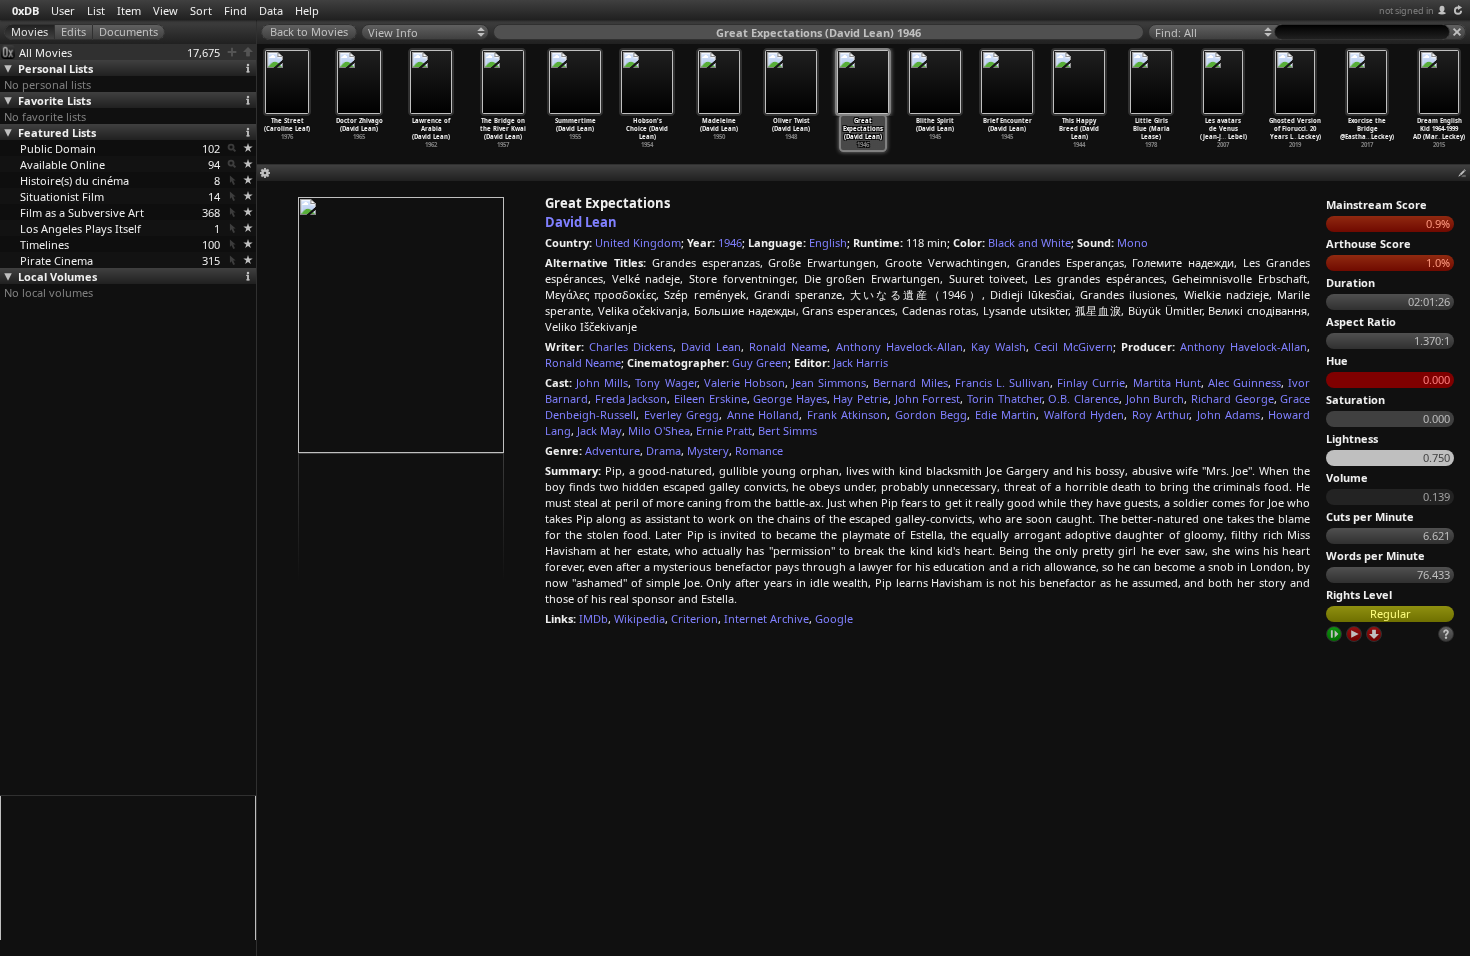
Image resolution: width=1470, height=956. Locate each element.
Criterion (694, 618)
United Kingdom (638, 242)
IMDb (593, 618)
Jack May (599, 430)
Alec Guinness (1244, 382)
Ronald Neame (788, 346)
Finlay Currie (1091, 382)
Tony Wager (665, 382)
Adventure (612, 450)
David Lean (581, 222)
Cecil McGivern (1073, 346)
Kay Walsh (998, 346)
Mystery (708, 450)
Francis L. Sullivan (1002, 382)
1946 (730, 242)
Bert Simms (787, 430)
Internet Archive (766, 618)
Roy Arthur (1161, 414)
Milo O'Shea (659, 430)
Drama (663, 450)
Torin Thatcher (1004, 398)
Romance (759, 450)
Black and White (1029, 242)
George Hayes (790, 398)
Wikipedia (639, 618)
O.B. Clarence (1083, 398)
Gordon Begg (931, 414)
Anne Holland (763, 414)
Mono (1132, 242)
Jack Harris (860, 362)
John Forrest (928, 398)
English (828, 242)
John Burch (1155, 398)
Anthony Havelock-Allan (899, 346)
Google (834, 618)
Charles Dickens (631, 346)
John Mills (602, 382)
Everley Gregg (682, 414)
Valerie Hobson (744, 382)
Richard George (1232, 398)
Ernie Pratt (724, 430)
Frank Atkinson (847, 414)
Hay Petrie (860, 398)
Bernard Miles (910, 382)
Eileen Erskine (710, 398)
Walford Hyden (1084, 414)
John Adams (1229, 414)
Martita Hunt (1167, 382)
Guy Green (760, 362)
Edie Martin (1006, 414)
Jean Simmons (829, 382)
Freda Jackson (631, 398)
